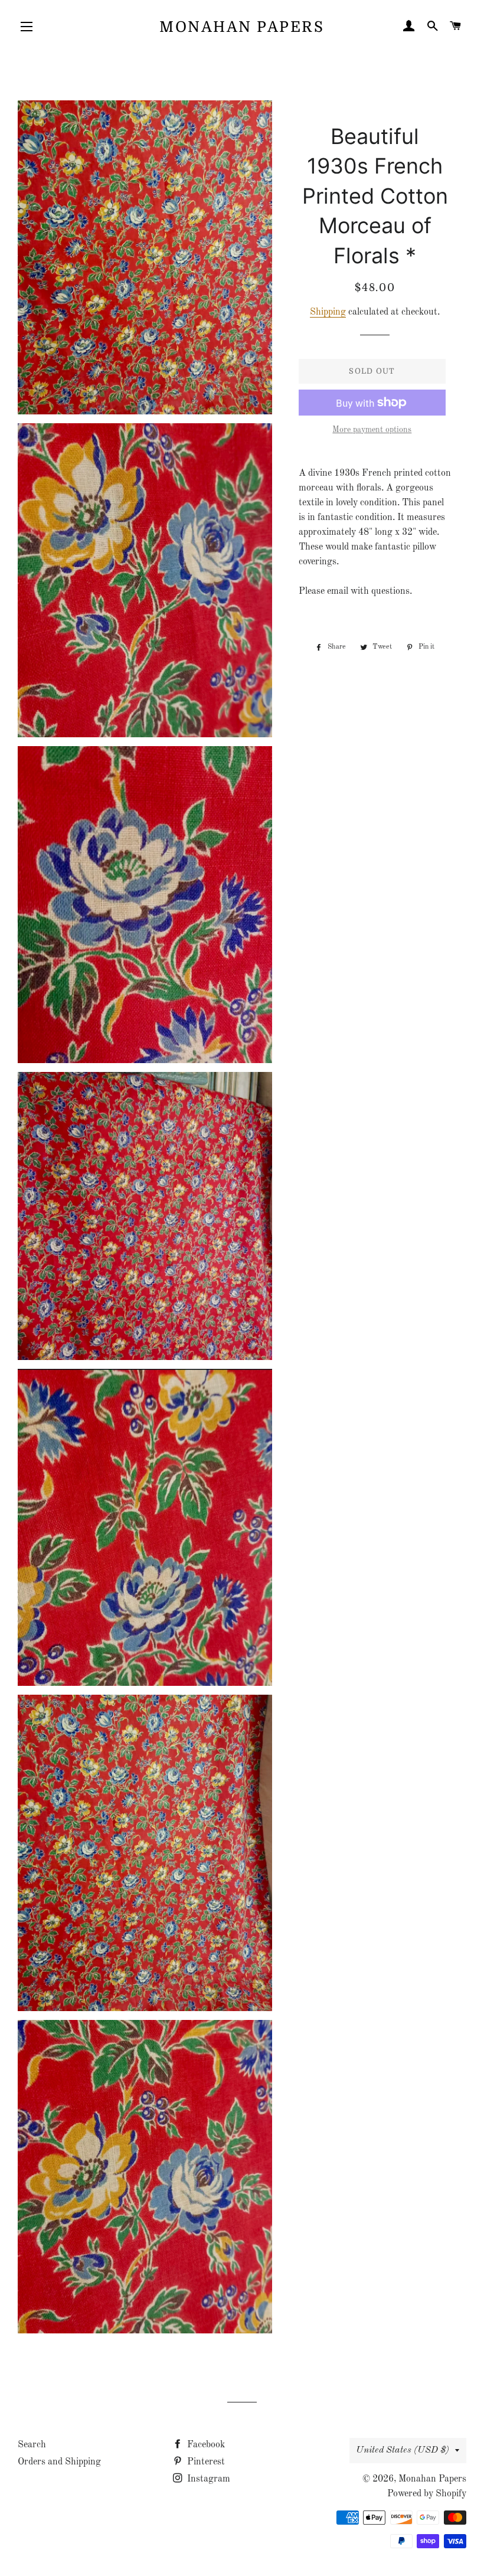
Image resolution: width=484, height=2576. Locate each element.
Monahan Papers (242, 27)
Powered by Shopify (427, 2494)
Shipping (328, 312)
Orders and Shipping (59, 2462)
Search (32, 2445)
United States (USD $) (403, 2450)
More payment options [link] (372, 430)
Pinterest (205, 2462)
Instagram (207, 2479)
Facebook (205, 2445)
